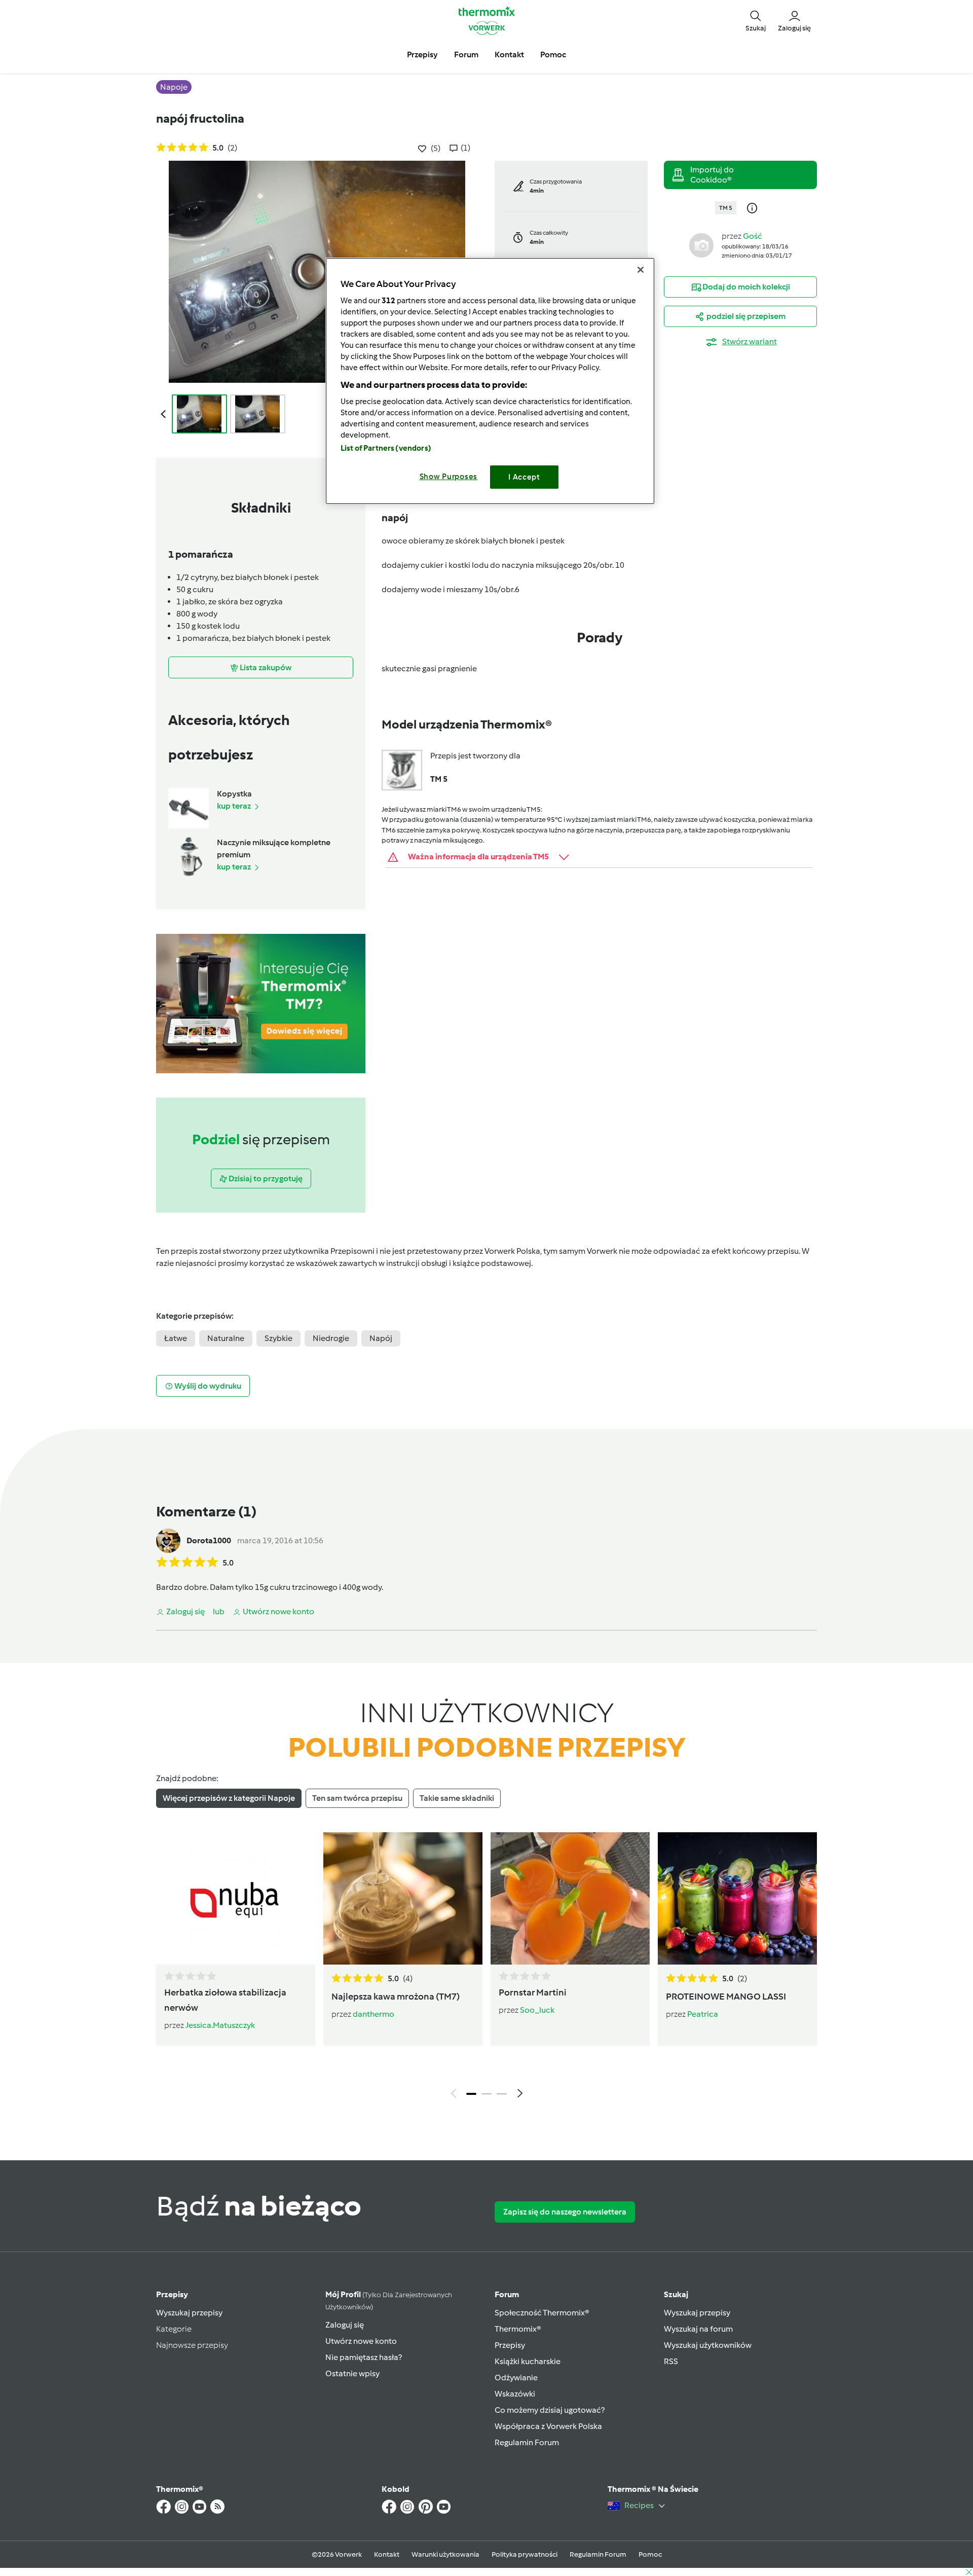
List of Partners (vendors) (386, 448)
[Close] (641, 270)
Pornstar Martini (533, 1992)
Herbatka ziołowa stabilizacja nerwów (225, 2000)
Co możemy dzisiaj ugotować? (550, 2410)
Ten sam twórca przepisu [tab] (357, 1798)
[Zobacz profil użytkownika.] (701, 245)
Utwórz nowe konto (361, 2341)
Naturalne (226, 1338)
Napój (381, 1338)
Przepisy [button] (422, 55)
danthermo (373, 2014)
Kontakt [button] (509, 55)
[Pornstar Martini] (570, 1898)
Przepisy (172, 2294)
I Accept (524, 477)
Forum (507, 2294)
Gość (753, 236)
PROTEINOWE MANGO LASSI (726, 1997)
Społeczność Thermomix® (542, 2313)
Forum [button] (466, 55)
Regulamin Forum (527, 2442)
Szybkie (278, 1338)
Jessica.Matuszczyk (220, 2025)
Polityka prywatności (525, 2554)
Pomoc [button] (553, 55)
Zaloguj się (345, 2325)
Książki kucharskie (528, 2361)
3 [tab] (502, 2094)
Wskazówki (515, 2394)
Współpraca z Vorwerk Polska (548, 2426)
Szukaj (676, 2294)
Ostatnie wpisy (352, 2373)
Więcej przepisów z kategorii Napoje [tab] (229, 1798)
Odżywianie (516, 2378)
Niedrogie (331, 1338)
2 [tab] (486, 2094)
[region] (490, 381)
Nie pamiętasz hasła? (364, 2357)
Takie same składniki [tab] (457, 1798)
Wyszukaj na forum (698, 2329)
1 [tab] (471, 2094)
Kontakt (387, 2554)
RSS (671, 2361)
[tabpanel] (486, 1968)
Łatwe (176, 1338)
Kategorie (174, 2329)
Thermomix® (518, 2329)
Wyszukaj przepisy (189, 2313)
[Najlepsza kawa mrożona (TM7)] (403, 1898)
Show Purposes (449, 477)
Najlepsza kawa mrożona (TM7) (396, 1997)
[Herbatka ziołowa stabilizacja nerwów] (236, 1898)
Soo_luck (537, 2010)
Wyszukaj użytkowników (708, 2345)
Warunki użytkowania (445, 2554)
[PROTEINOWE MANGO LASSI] (737, 1898)
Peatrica (703, 2014)
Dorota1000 (209, 1540)
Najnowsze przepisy (192, 2345)
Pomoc (650, 2554)
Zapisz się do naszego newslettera (565, 2212)
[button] (756, 20)
